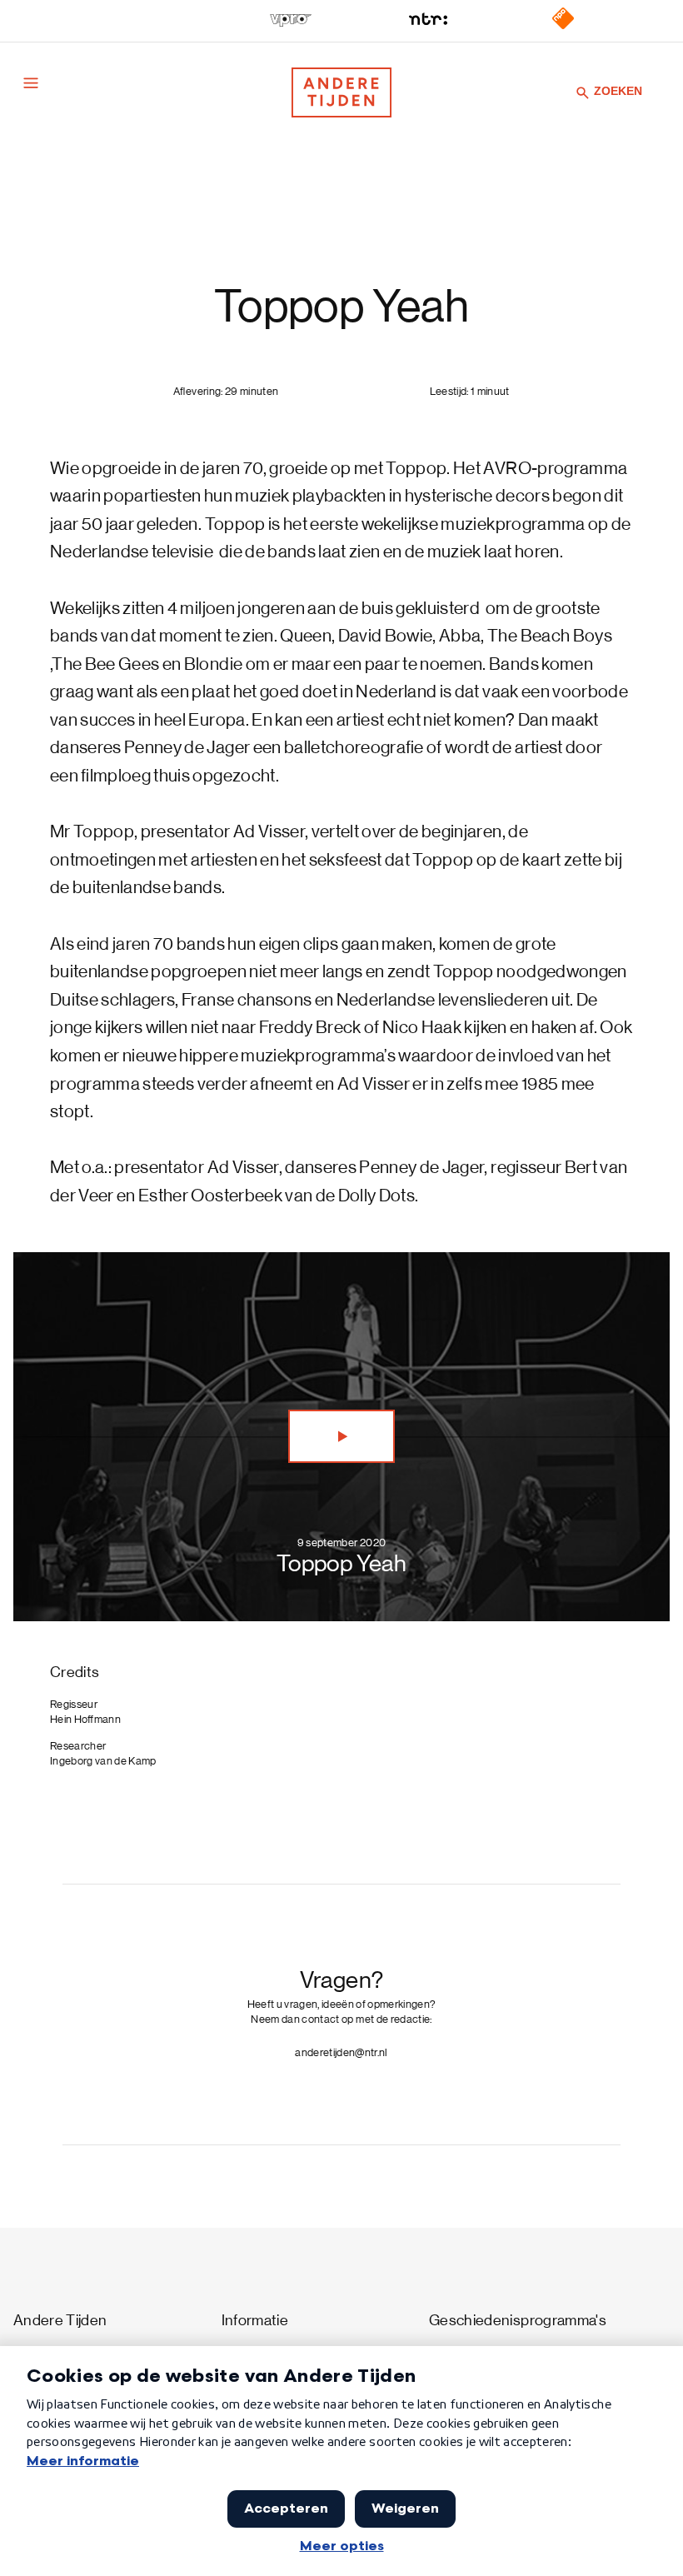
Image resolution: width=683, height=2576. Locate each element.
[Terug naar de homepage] (341, 92)
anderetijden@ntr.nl (341, 2052)
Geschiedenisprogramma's (518, 2321)
